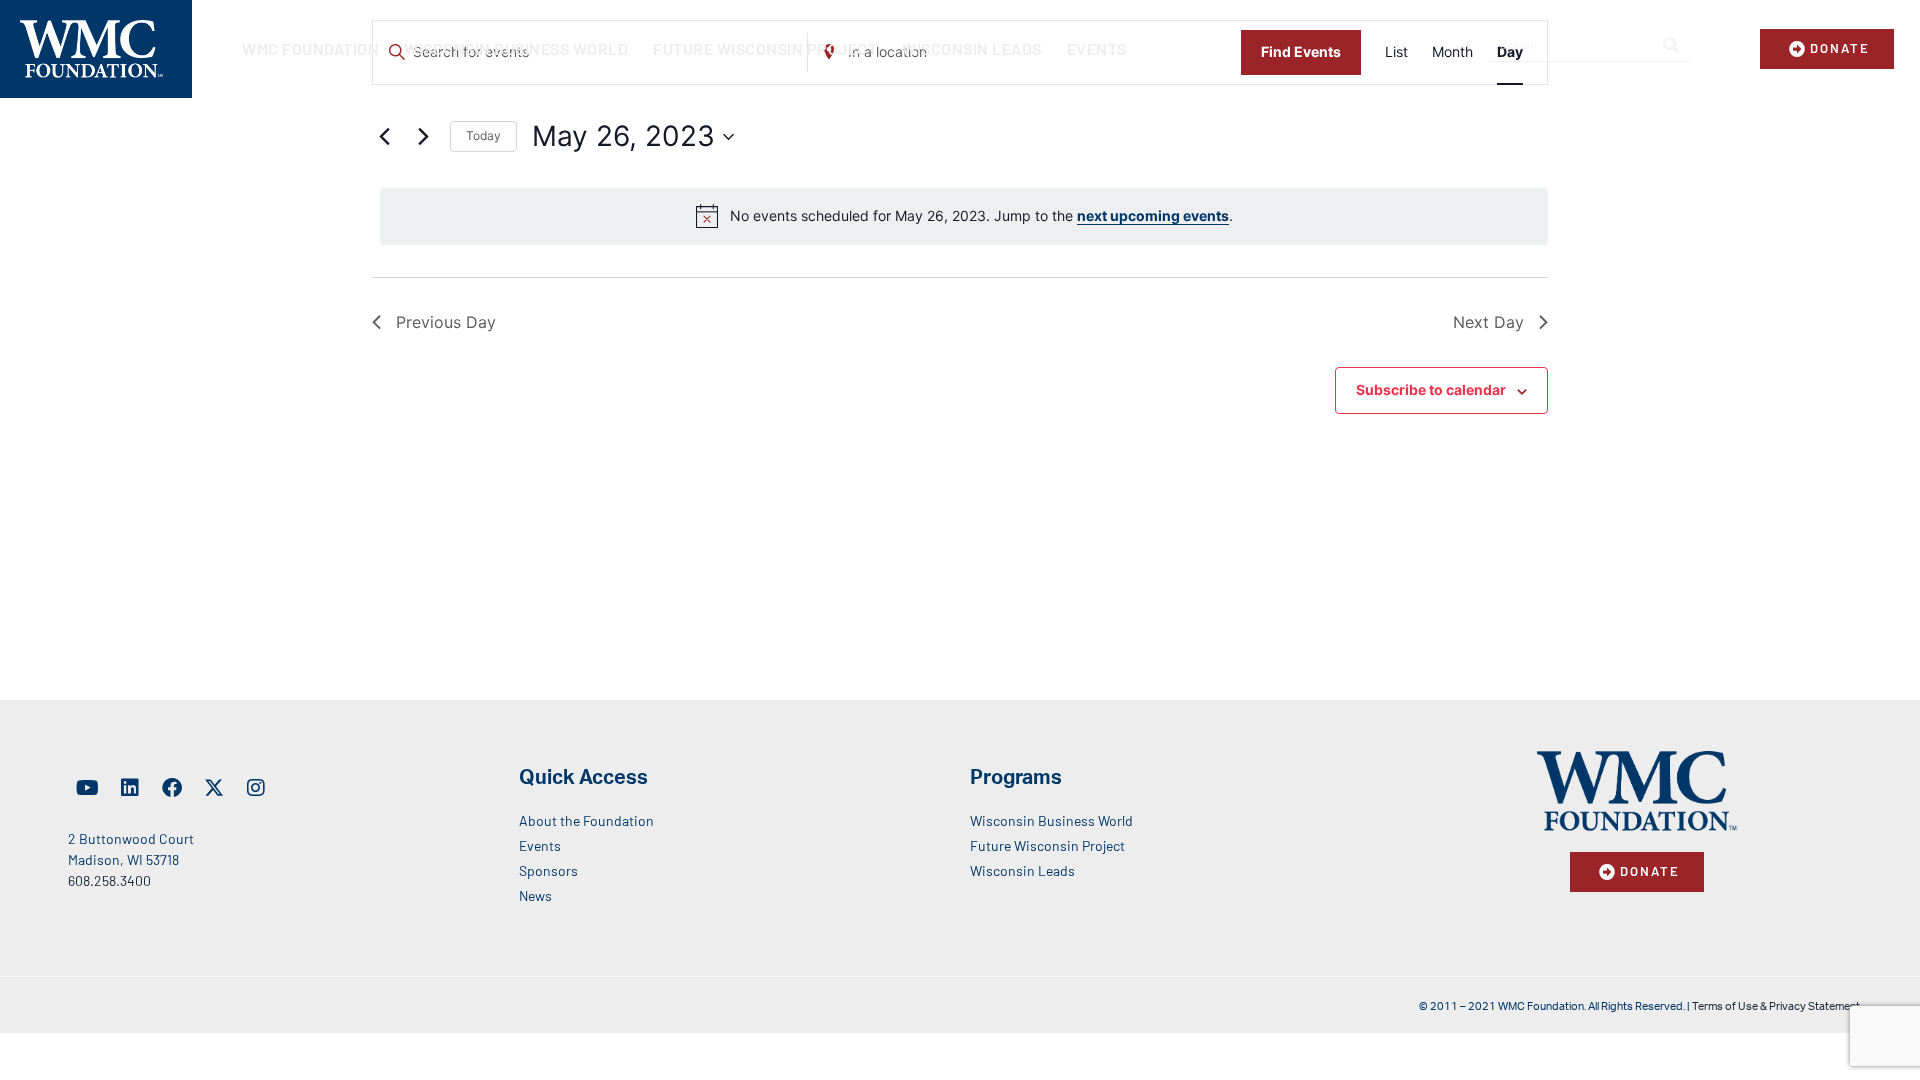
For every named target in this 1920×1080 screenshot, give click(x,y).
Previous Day (446, 322)
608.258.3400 (109, 880)
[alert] (964, 216)
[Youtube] (88, 788)
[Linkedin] (130, 788)
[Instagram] (256, 788)
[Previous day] (384, 137)
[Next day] (423, 137)
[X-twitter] (214, 788)
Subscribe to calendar (1431, 389)
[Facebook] (172, 788)
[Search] (1671, 45)
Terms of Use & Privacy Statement (1776, 1006)
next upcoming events (1153, 215)
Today (483, 135)
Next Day (1488, 322)
